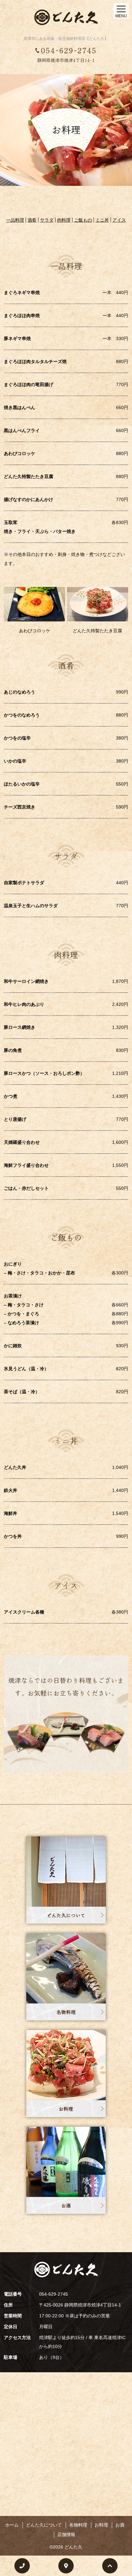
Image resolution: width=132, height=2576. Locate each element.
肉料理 (64, 220)
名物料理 (66, 2012)
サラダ (47, 220)
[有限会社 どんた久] (66, 17)
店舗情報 (66, 2534)
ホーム (12, 2525)
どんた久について (66, 1915)
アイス (119, 220)
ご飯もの (83, 220)
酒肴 (32, 220)
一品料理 (15, 220)
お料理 (66, 2109)
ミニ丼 (102, 220)
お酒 (66, 2206)
